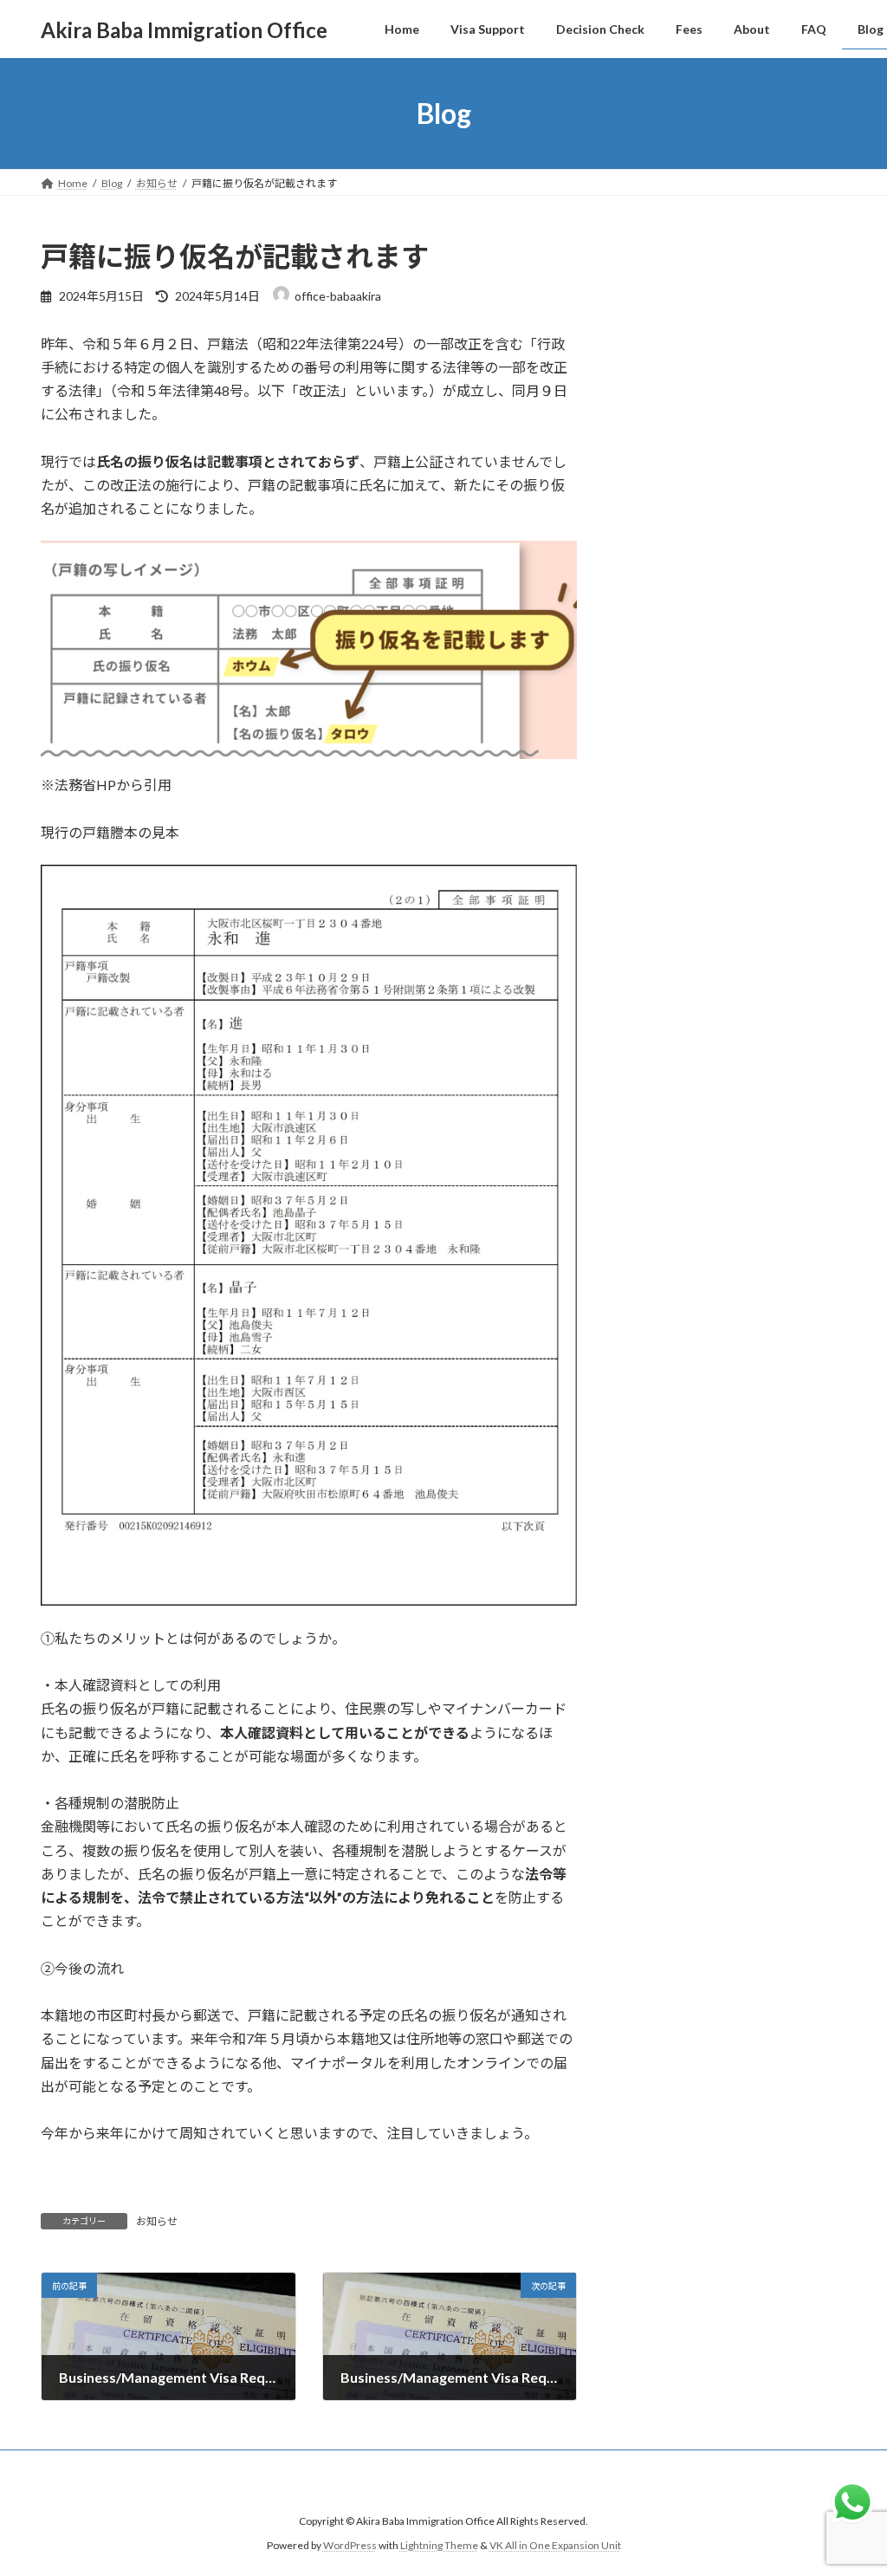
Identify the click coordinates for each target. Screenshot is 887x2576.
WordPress (350, 2545)
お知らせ (157, 2221)
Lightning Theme (439, 2545)
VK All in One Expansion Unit (555, 2545)
